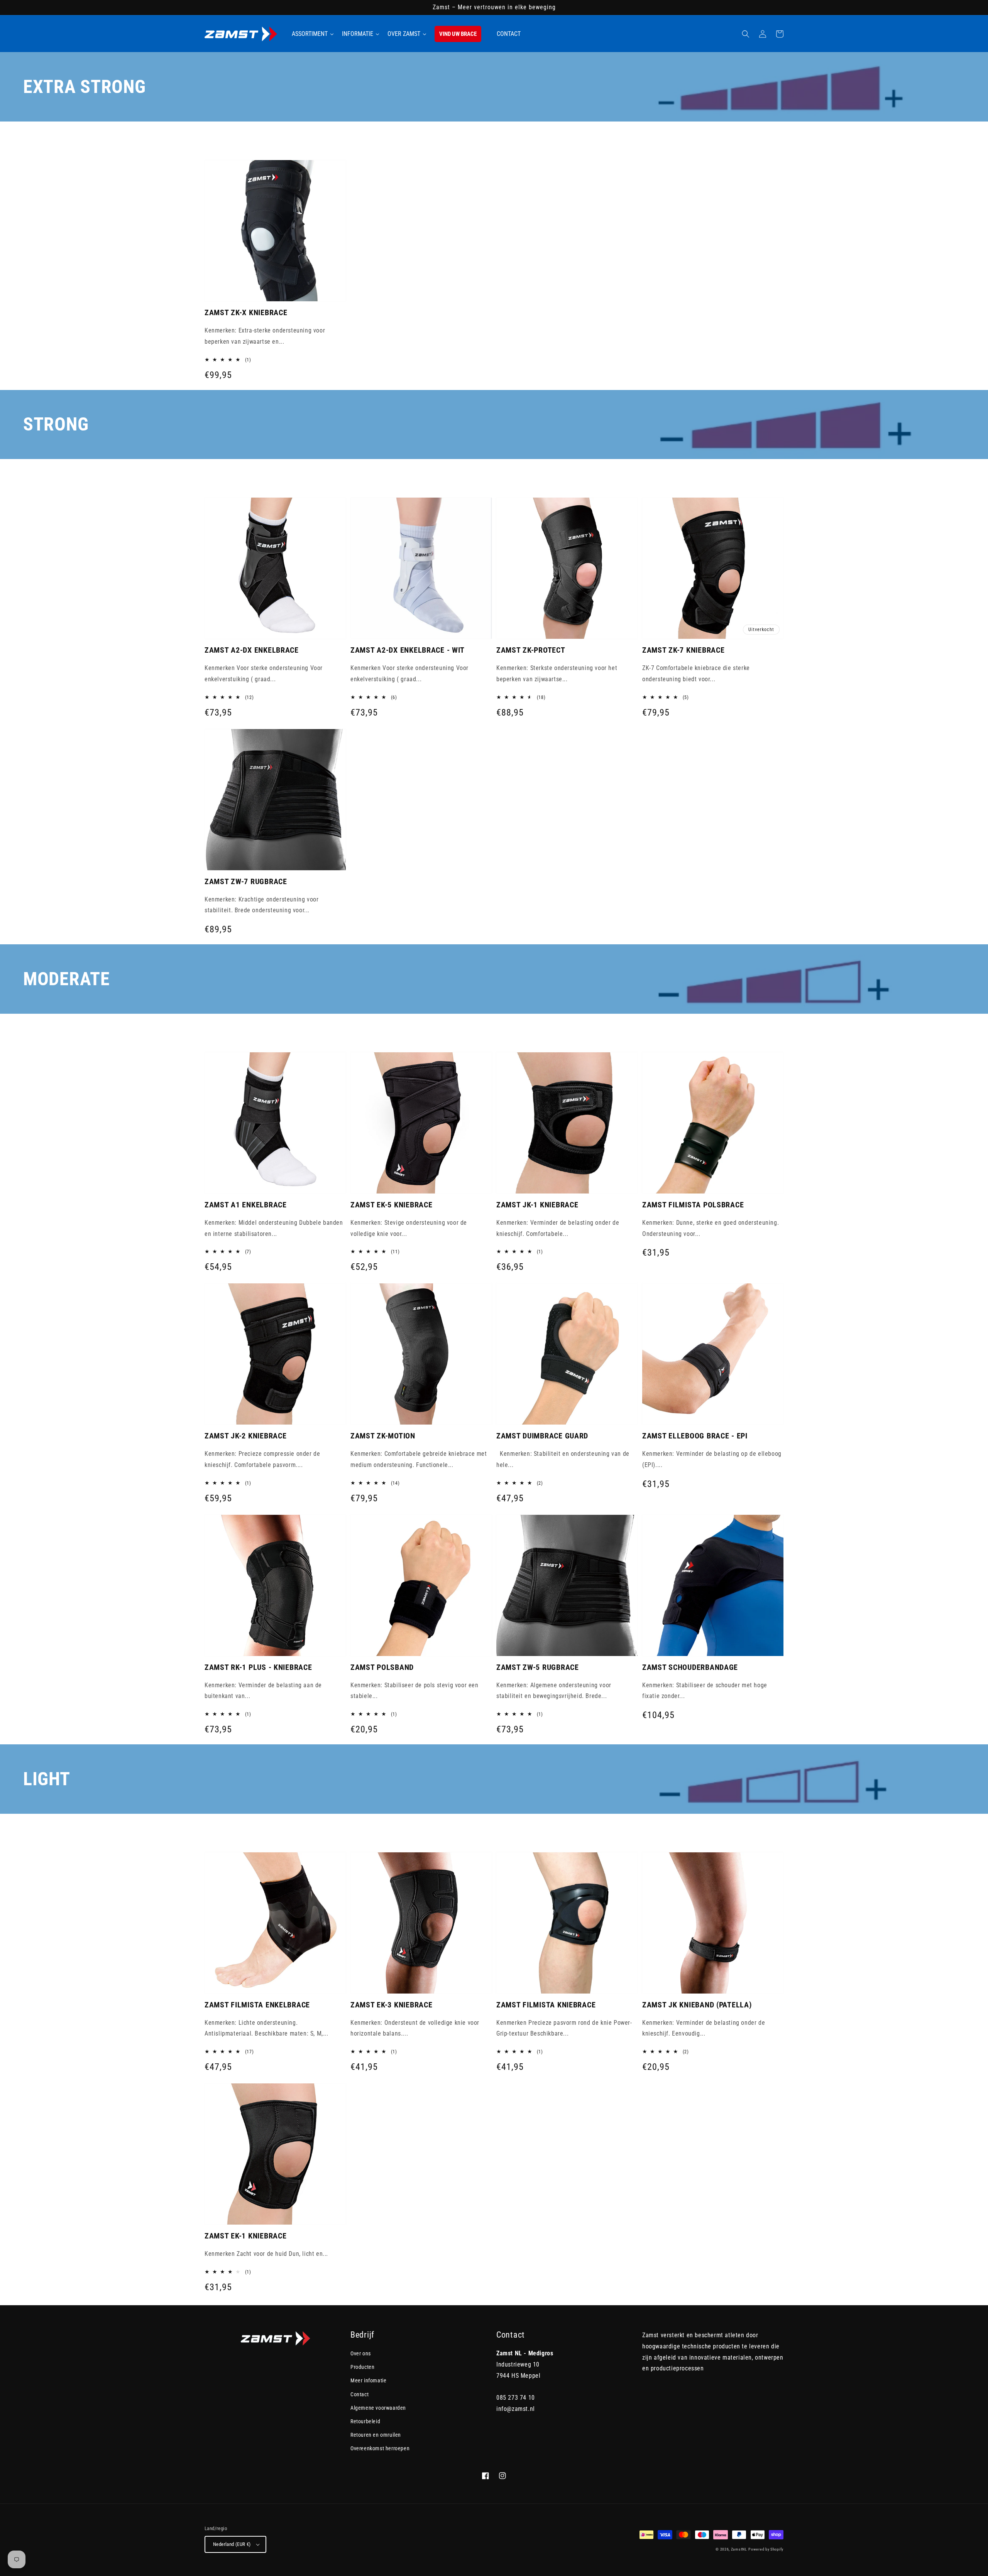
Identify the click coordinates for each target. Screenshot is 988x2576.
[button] (746, 34)
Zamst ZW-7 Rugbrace (246, 881)
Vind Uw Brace (458, 34)
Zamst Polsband (382, 1667)
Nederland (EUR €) (232, 2544)
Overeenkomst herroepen (380, 2448)
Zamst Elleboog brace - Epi (695, 1436)
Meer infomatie (368, 2380)
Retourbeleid (365, 2421)
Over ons (361, 2353)
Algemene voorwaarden (378, 2408)
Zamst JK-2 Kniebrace (245, 1436)
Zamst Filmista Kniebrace (546, 2005)
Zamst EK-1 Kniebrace (245, 2236)
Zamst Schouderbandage (690, 1667)
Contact (360, 2394)
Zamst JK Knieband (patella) (697, 2005)
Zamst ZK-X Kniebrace (246, 312)
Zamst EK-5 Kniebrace (391, 1205)
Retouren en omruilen (376, 2435)
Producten (362, 2367)
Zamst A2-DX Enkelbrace (252, 650)
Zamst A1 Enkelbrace (246, 1205)
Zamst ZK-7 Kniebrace (683, 650)
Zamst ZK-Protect (531, 650)
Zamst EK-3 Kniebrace (391, 2005)
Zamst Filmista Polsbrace (693, 1205)
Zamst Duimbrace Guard (542, 1436)
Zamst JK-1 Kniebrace (537, 1205)
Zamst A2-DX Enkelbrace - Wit (408, 650)
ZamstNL (739, 2549)
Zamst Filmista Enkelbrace (257, 2005)
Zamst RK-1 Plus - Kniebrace (258, 1667)
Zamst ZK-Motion (383, 1436)
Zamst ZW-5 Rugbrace (538, 1667)
